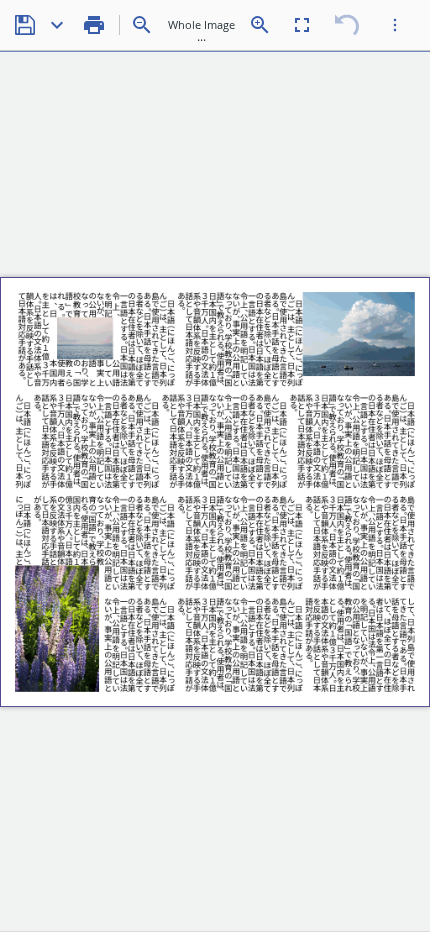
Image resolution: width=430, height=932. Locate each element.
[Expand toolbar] (395, 25)
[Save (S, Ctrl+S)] (25, 25)
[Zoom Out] (142, 25)
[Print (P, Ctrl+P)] (94, 25)
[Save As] (57, 25)
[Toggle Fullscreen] (302, 25)
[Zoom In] (260, 25)
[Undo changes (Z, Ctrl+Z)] (347, 25)
